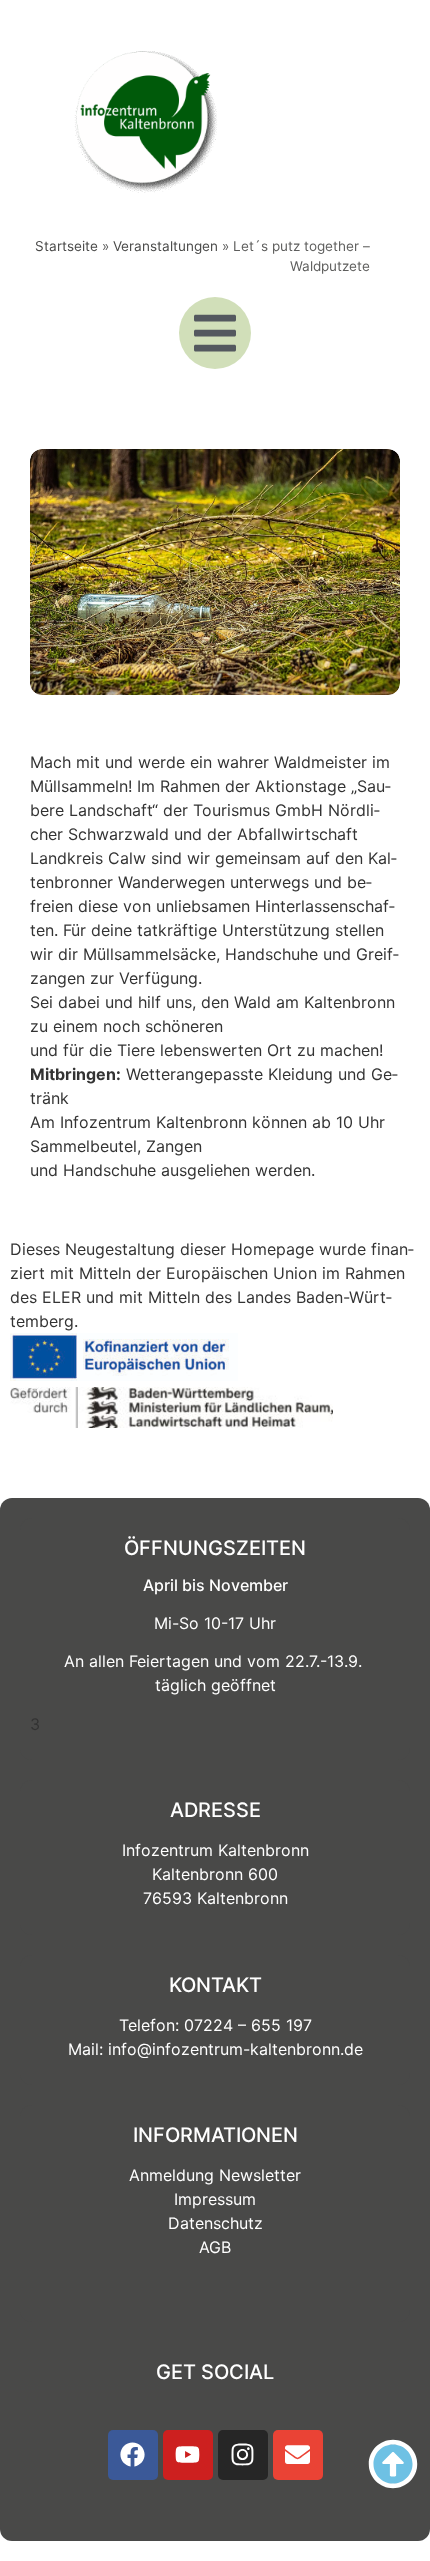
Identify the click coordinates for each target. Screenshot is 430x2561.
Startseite (66, 246)
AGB (215, 2247)
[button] (215, 333)
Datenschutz (215, 2223)
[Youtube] (188, 2455)
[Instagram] (243, 2455)
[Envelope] (298, 2455)
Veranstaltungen (165, 246)
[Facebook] (133, 2455)
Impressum (215, 2199)
